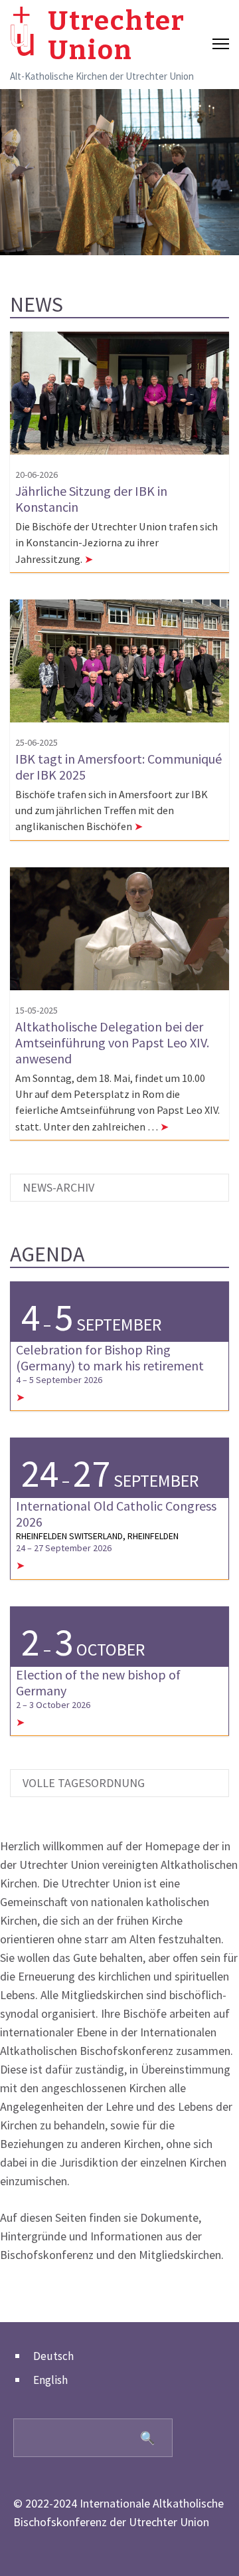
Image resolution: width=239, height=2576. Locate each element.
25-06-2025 (37, 742)
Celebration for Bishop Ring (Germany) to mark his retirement (110, 1357)
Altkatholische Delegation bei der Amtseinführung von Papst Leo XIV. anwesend (112, 1042)
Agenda (47, 1254)
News (37, 304)
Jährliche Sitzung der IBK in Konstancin (91, 499)
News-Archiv (58, 1187)
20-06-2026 (37, 475)
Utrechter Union (117, 36)
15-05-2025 (37, 1010)
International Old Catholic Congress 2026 (116, 1514)
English (50, 2380)
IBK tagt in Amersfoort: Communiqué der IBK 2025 (119, 767)
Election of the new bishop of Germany (98, 1682)
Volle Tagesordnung (84, 1783)
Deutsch (53, 2356)
